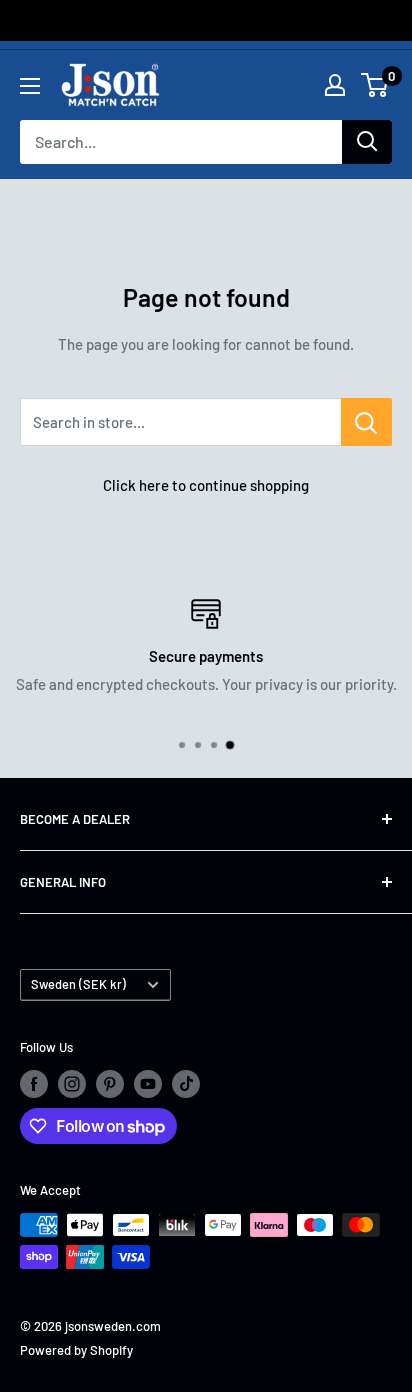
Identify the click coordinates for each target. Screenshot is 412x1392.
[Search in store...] (366, 422)
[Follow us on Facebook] (34, 1084)
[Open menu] (30, 86)
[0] (375, 85)
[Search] (367, 142)
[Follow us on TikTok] (186, 1084)
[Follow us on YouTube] (148, 1084)
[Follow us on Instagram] (72, 1084)
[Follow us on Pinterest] (110, 1084)
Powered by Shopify (76, 1350)
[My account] (335, 85)
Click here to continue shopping (206, 485)
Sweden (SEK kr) (78, 984)
